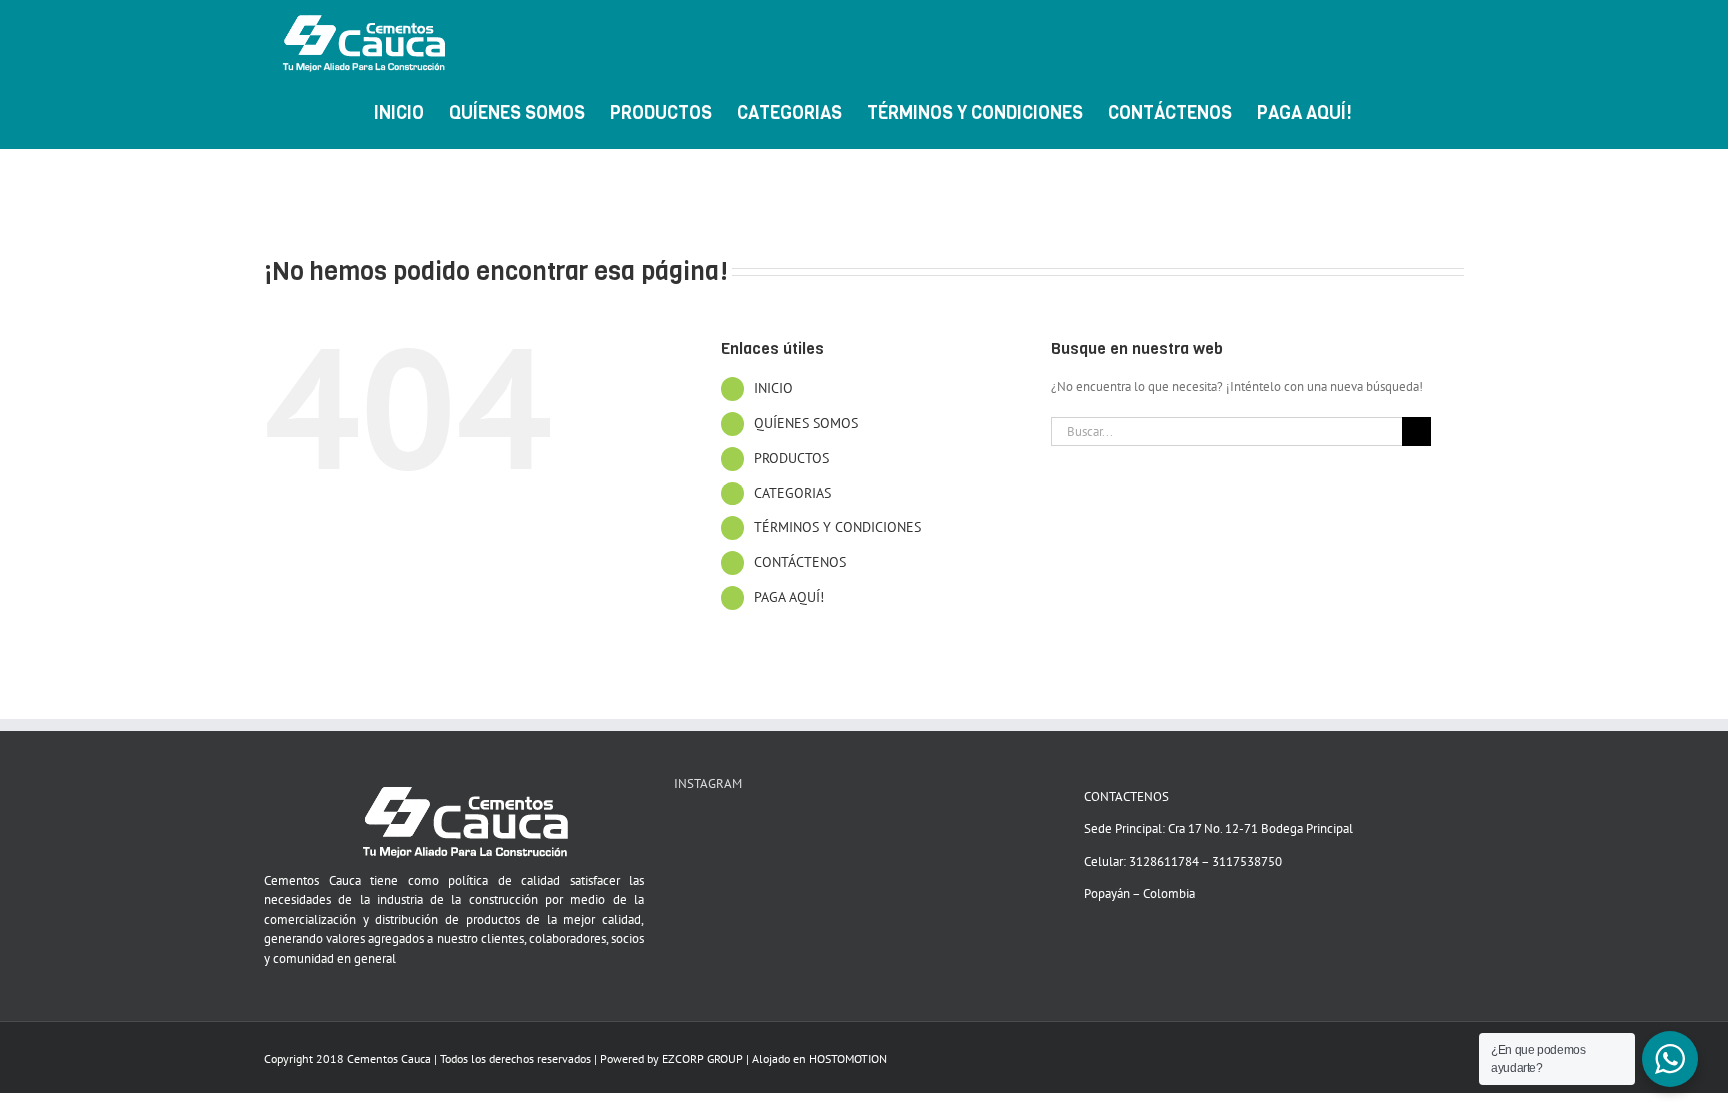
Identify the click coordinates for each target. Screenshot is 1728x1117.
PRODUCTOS (791, 458)
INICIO (773, 388)
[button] (1432, 111)
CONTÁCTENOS (800, 562)
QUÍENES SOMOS (806, 423)
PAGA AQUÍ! (789, 597)
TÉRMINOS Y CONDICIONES (837, 527)
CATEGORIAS (792, 493)
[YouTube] (680, 830)
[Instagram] (706, 830)
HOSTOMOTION (848, 1058)
